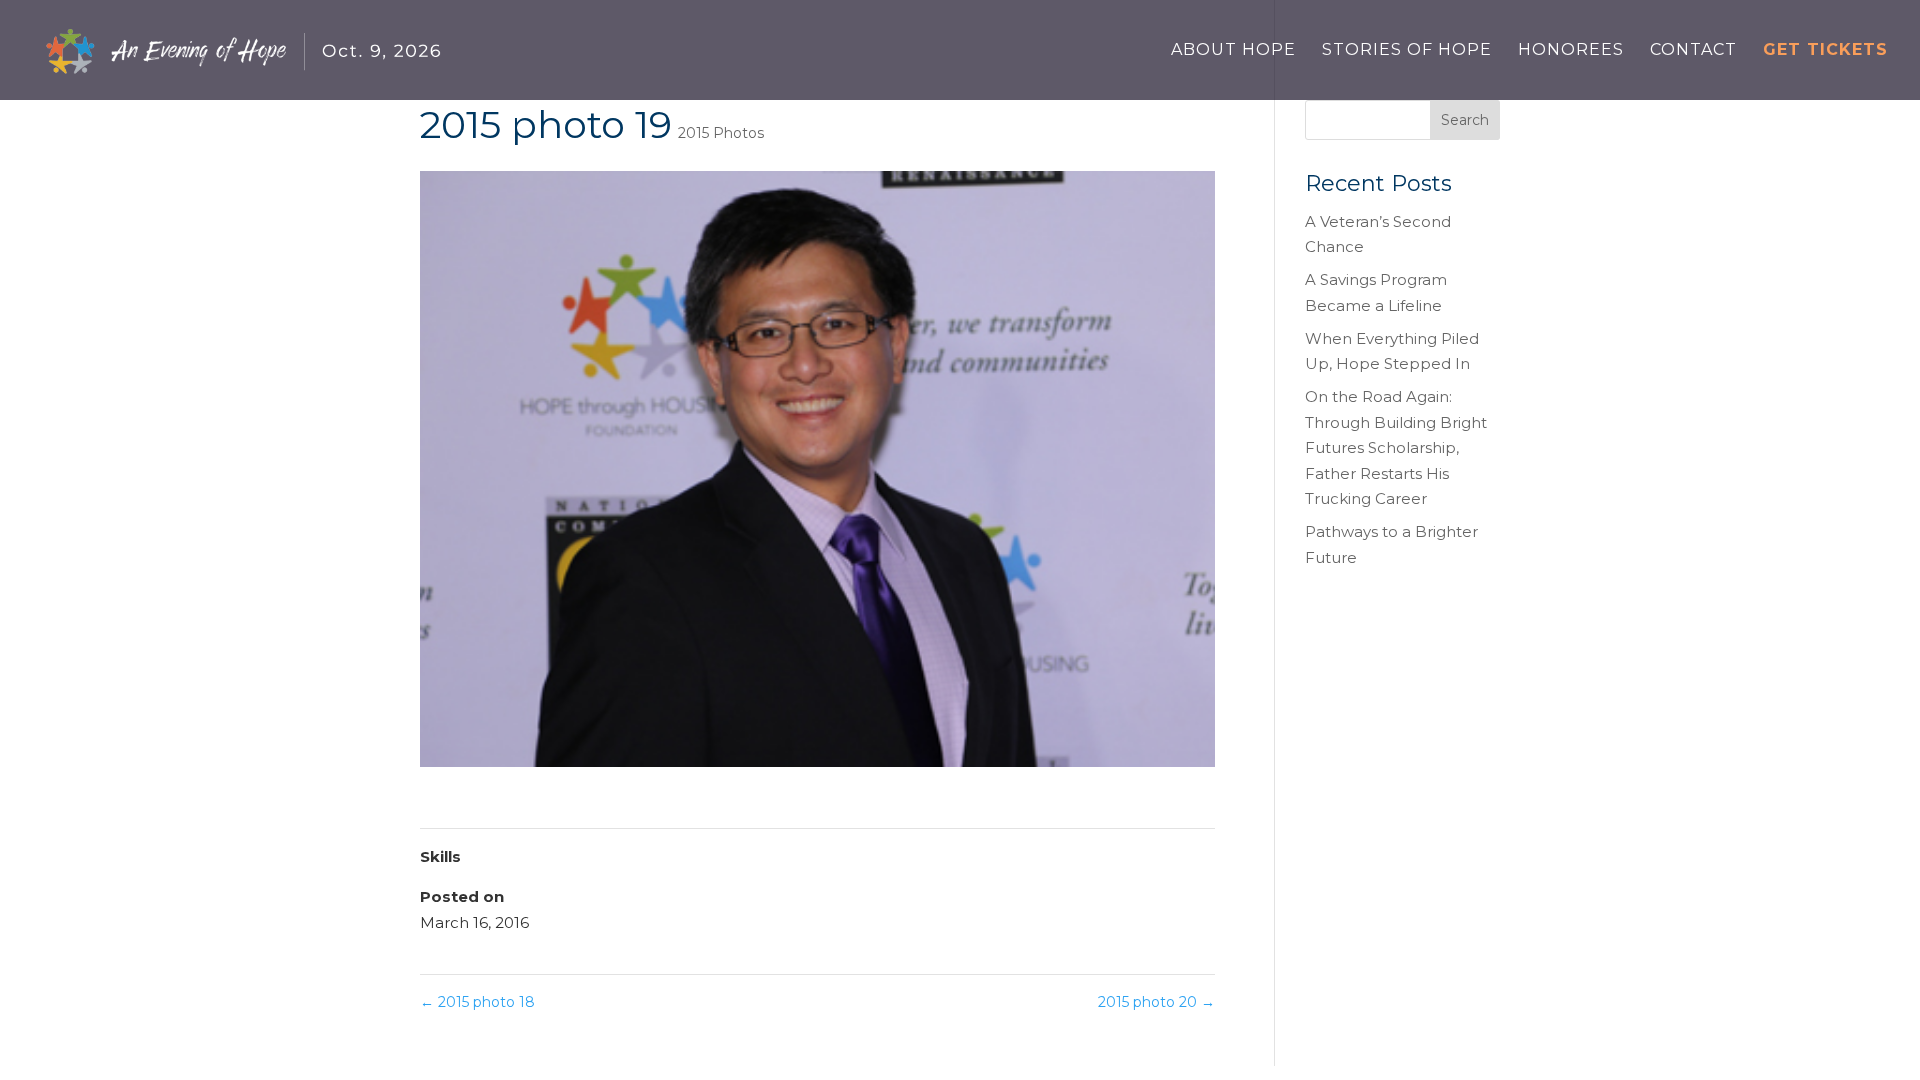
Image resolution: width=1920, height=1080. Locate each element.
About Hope (1233, 51)
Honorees (1571, 51)
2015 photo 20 (1156, 1002)
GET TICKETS (1825, 51)
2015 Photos (721, 133)
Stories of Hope (1407, 51)
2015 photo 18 (477, 1002)
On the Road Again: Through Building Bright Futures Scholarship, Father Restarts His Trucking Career (1396, 447)
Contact (1693, 51)
